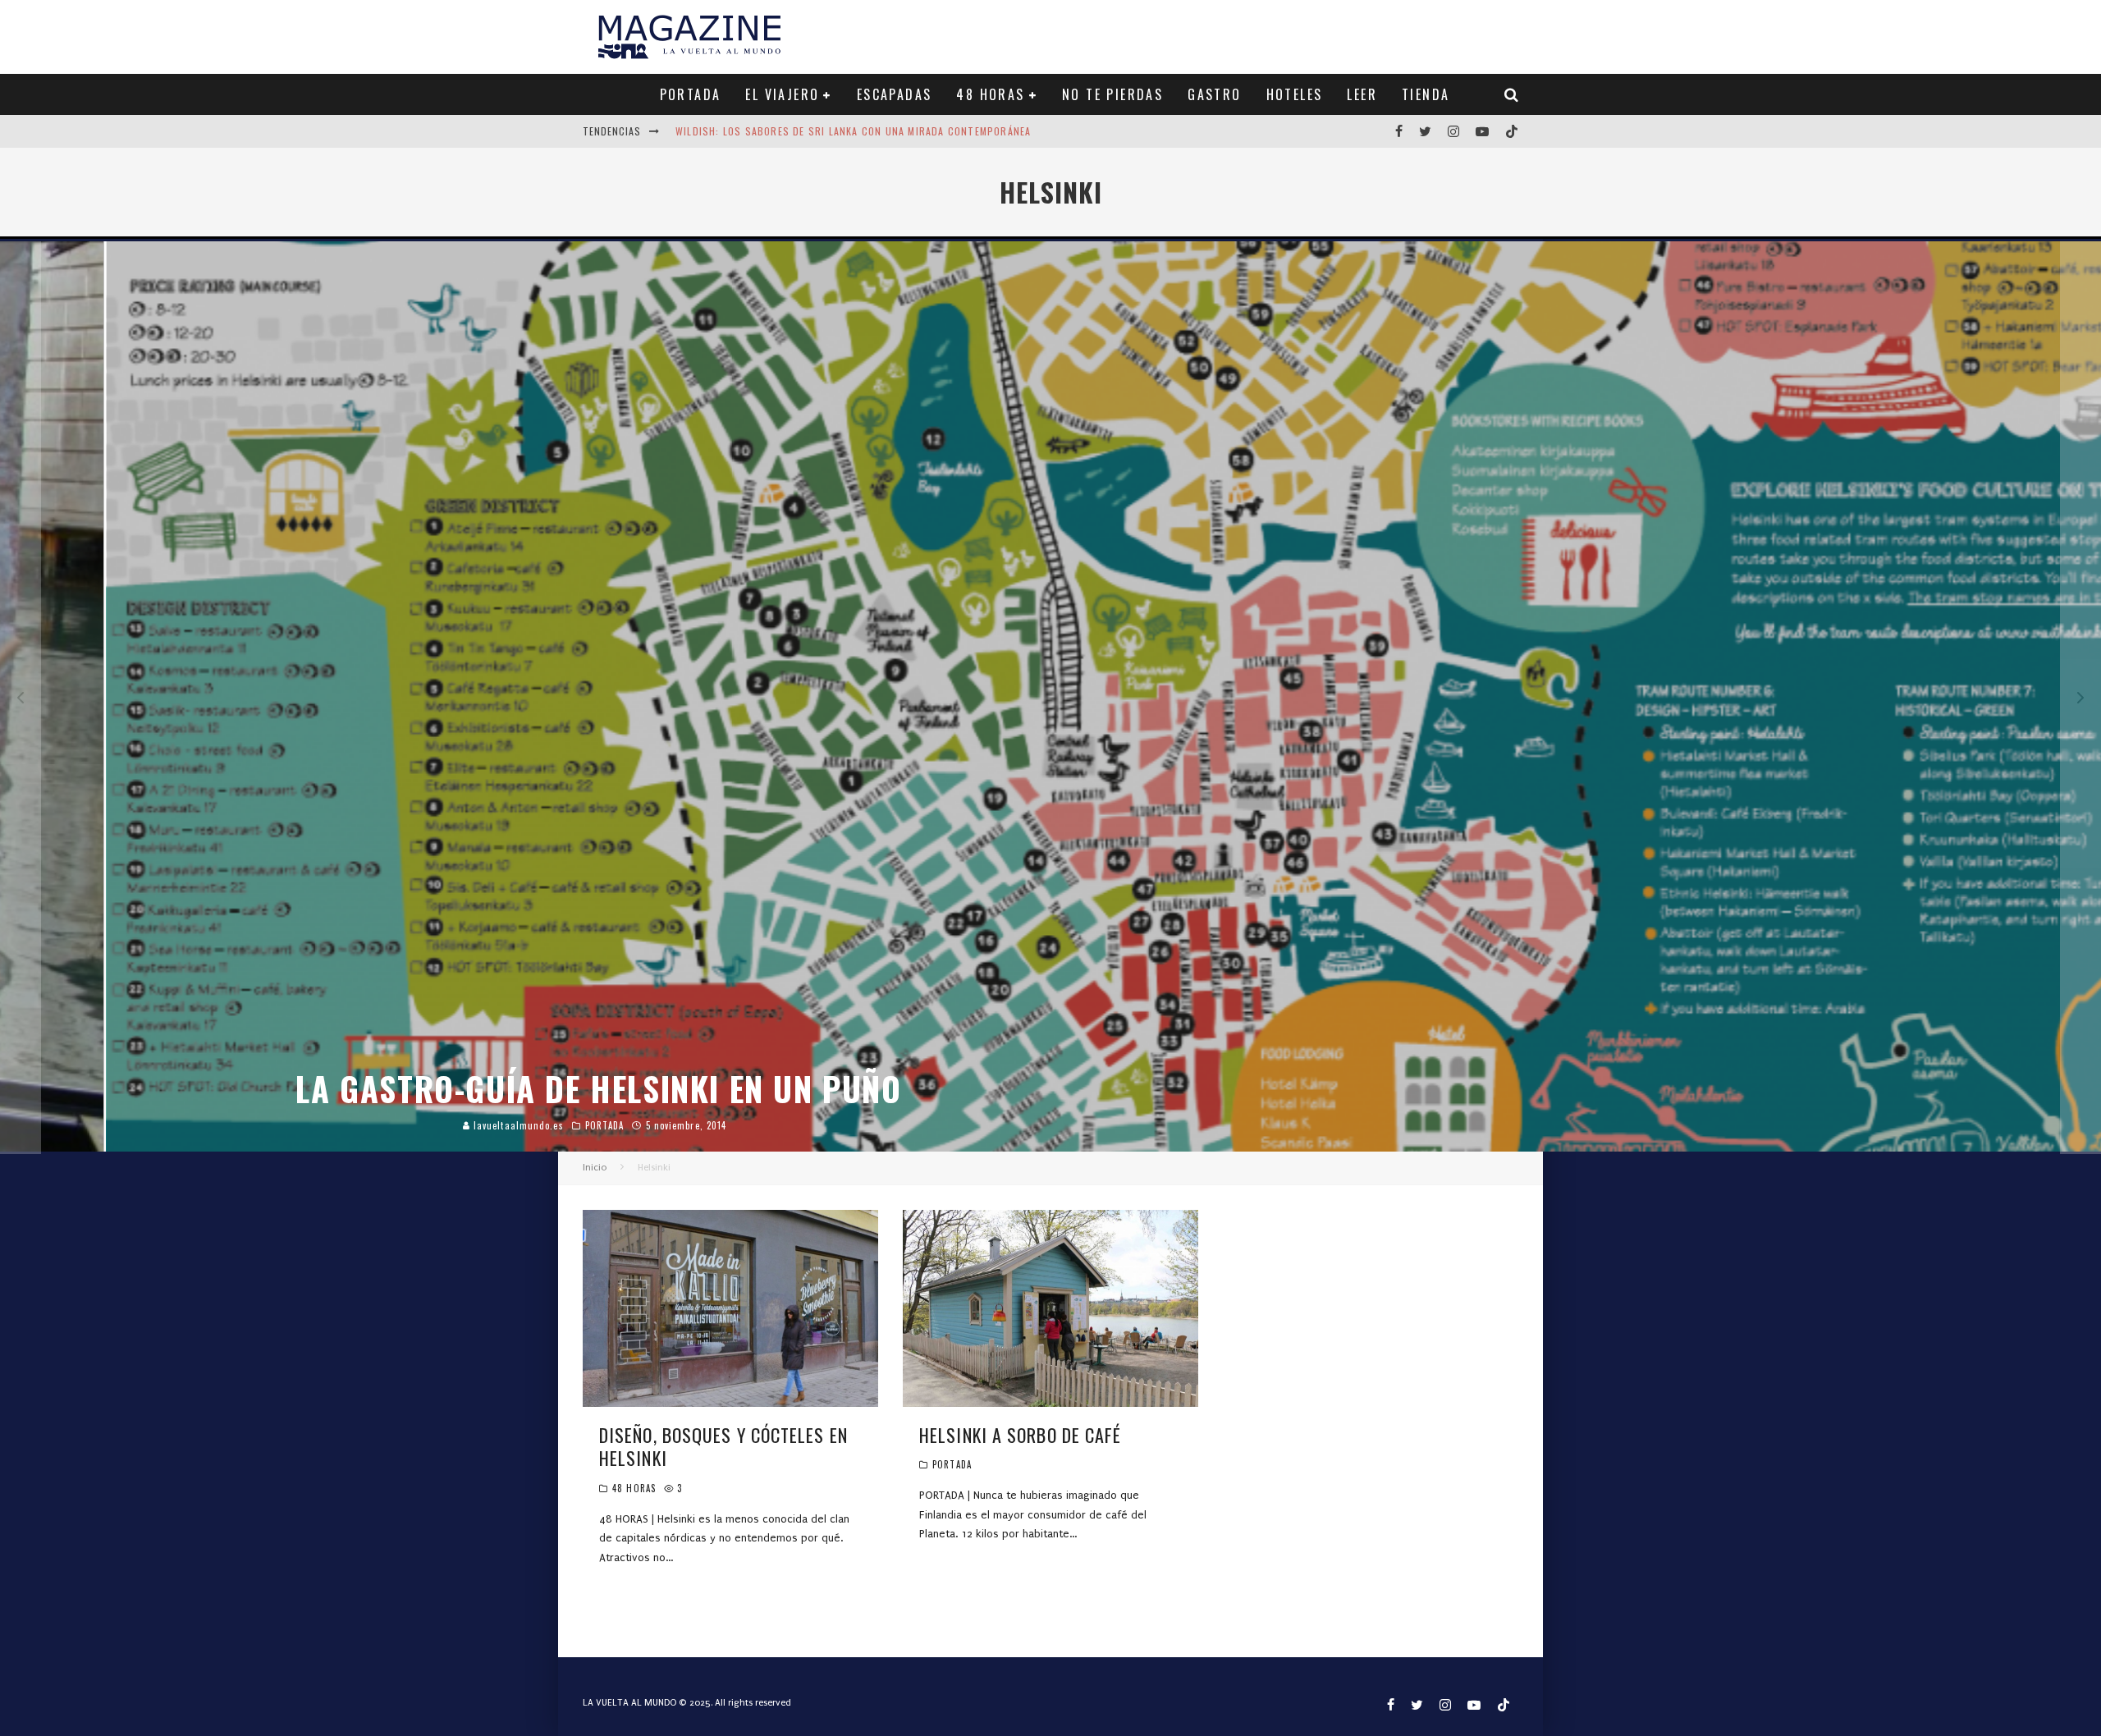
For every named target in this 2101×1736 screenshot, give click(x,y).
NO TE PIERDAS (1112, 94)
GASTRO (1214, 94)
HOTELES (1295, 94)
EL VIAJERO (782, 94)
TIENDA (1426, 94)
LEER (1362, 94)
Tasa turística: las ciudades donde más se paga (806, 134)
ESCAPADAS (895, 94)
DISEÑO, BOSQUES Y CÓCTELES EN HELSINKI (723, 1447)
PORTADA (691, 94)
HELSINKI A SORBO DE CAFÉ (1020, 1435)
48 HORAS (990, 94)
